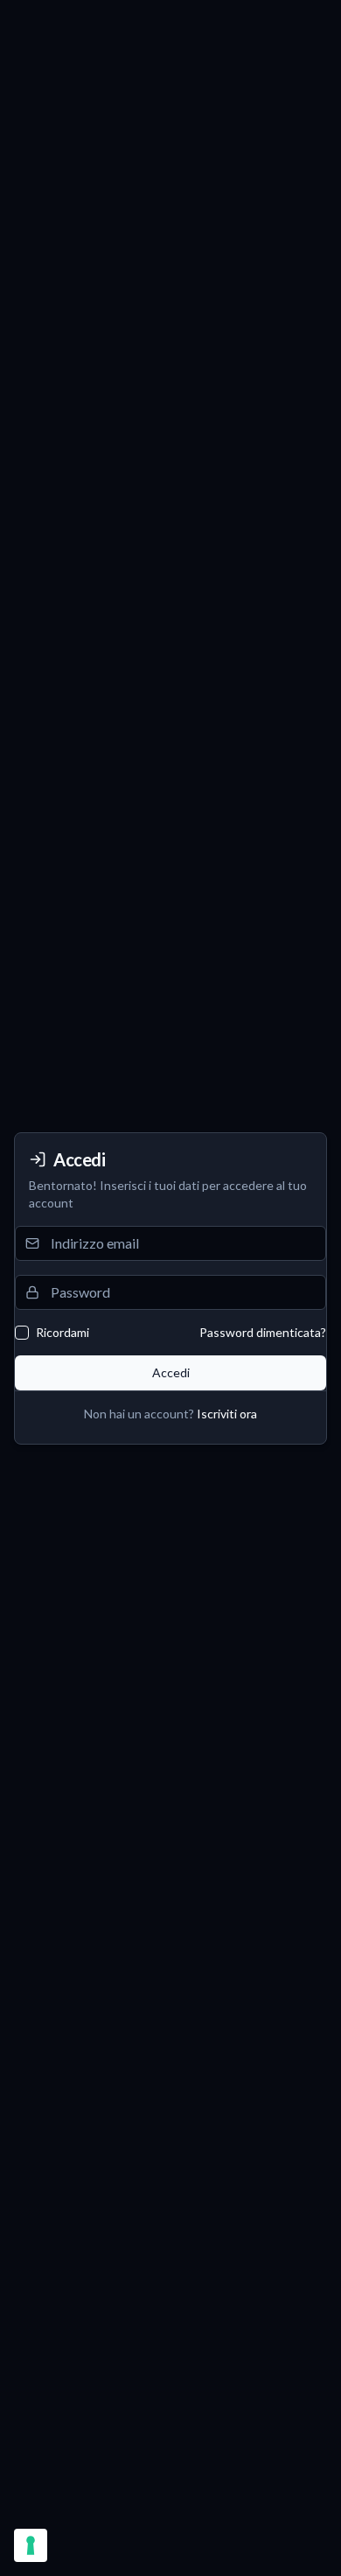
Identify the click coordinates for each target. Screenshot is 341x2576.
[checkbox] (22, 1333)
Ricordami (63, 1333)
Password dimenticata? (263, 1332)
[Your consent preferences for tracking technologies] (31, 2545)
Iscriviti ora (227, 1414)
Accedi (171, 1372)
